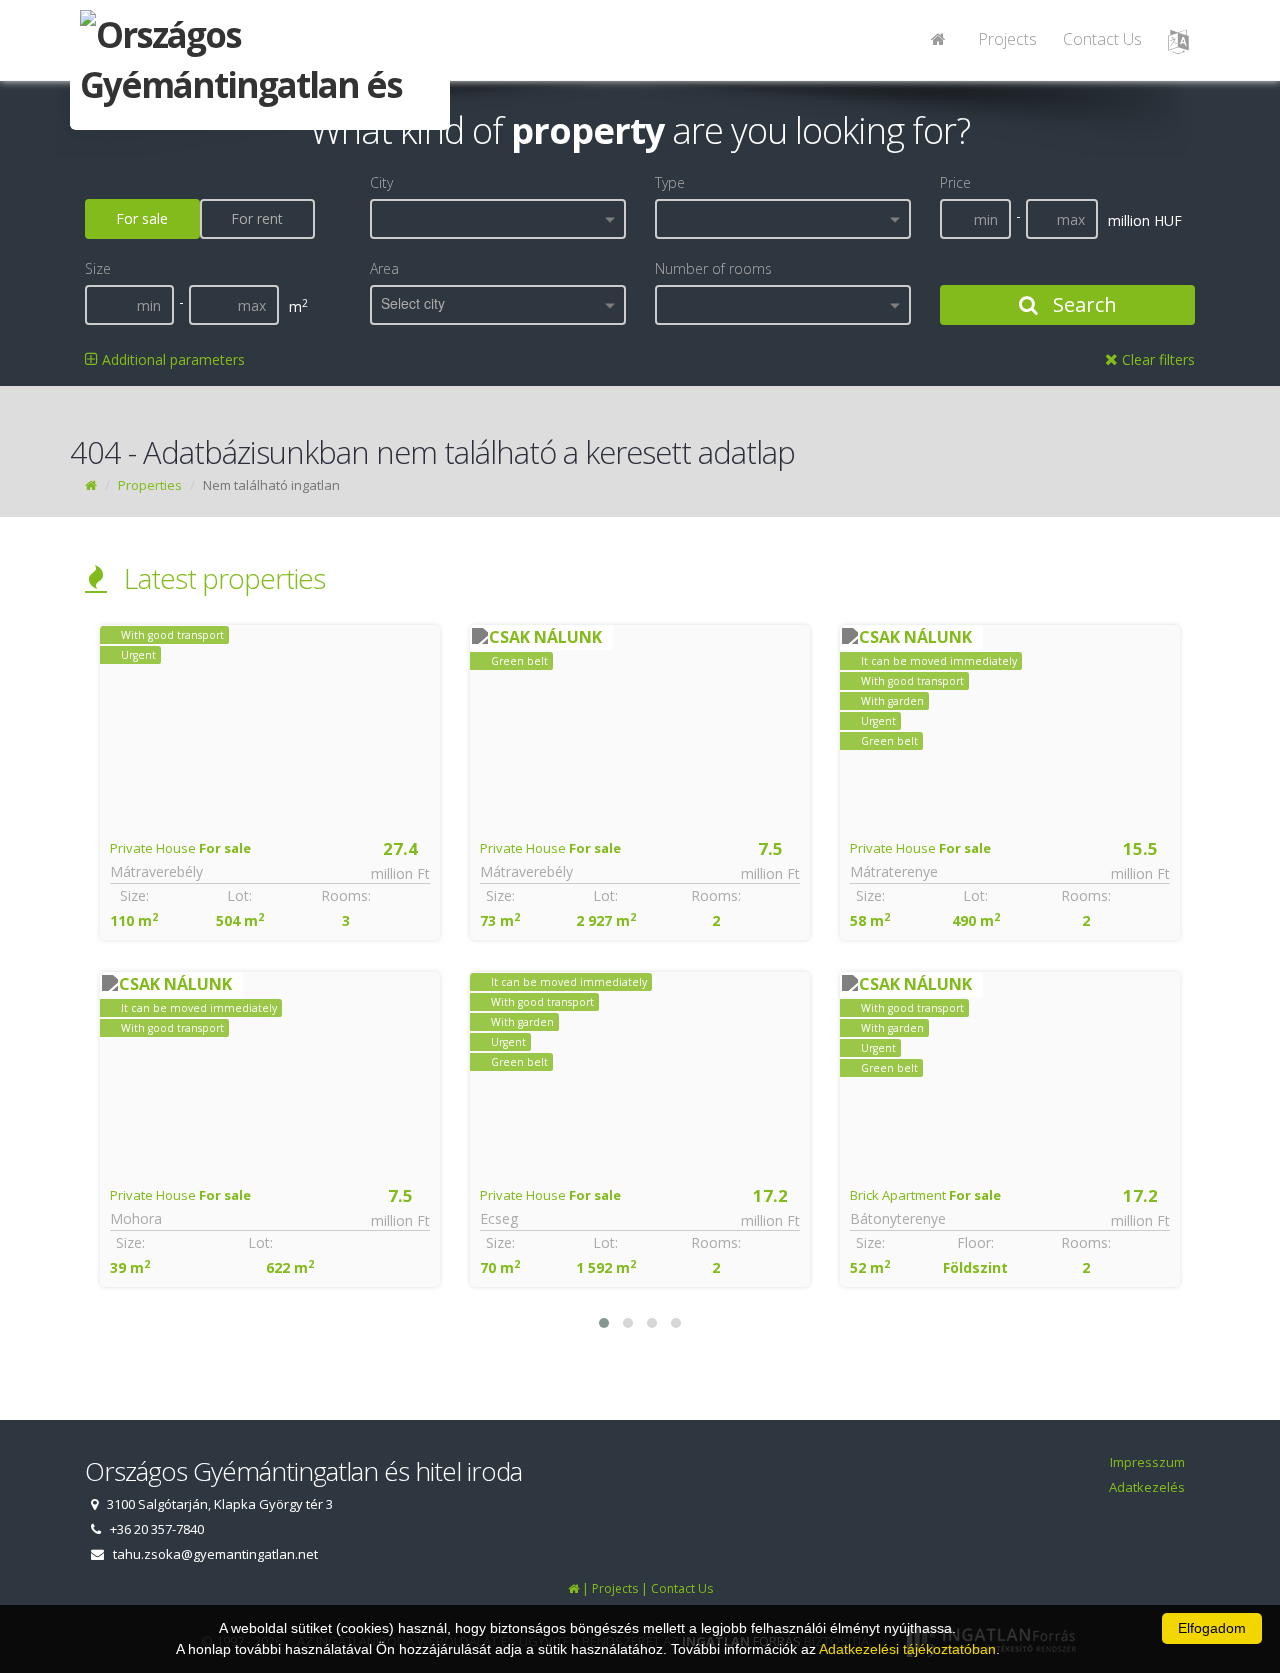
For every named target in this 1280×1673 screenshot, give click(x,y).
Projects (1007, 39)
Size (98, 268)
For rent (257, 218)
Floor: (975, 1242)
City (381, 182)
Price (955, 182)
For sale (142, 218)
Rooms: (346, 895)
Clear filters (1156, 359)
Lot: (239, 895)
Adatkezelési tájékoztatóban (907, 1649)
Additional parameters (171, 359)
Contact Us (1102, 39)
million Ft (400, 873)
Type (670, 182)
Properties (150, 485)
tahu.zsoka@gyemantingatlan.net (215, 1554)
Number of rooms (713, 268)
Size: (134, 895)
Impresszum (1147, 1462)
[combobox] (498, 219)
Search (1082, 304)
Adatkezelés (1147, 1487)
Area (384, 268)
